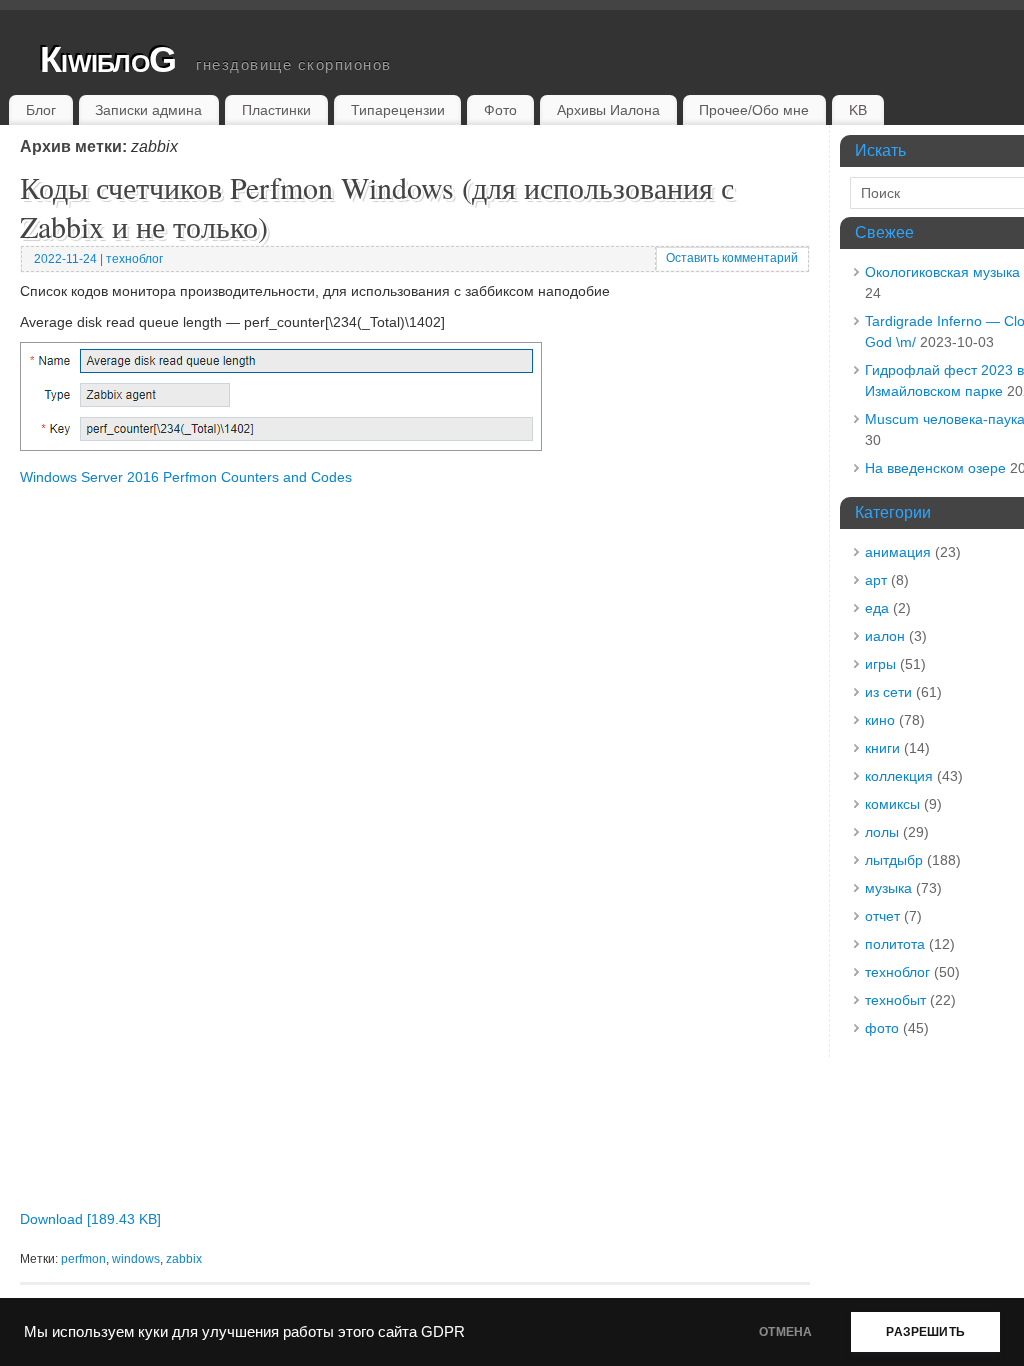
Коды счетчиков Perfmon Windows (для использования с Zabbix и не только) (377, 206)
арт (876, 580)
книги (882, 748)
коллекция (899, 776)
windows (136, 1259)
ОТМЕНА (785, 1332)
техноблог (134, 259)
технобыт (895, 1000)
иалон (885, 636)
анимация (898, 552)
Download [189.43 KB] (90, 1219)
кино (880, 720)
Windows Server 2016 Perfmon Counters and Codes (186, 477)
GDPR (443, 1332)
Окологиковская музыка (942, 272)
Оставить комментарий (732, 258)
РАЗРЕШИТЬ (925, 1332)
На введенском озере (935, 468)
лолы (882, 832)
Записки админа (148, 110)
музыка (888, 888)
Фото (500, 110)
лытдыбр (894, 860)
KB (858, 110)
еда (877, 608)
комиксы (892, 804)
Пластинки (276, 110)
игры (880, 664)
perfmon (83, 1259)
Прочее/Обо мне (754, 110)
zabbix (184, 1259)
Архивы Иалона (608, 110)
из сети (888, 692)
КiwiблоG (108, 59)
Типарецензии (398, 110)
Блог (41, 110)
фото (882, 1028)
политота (895, 944)
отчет (882, 916)
